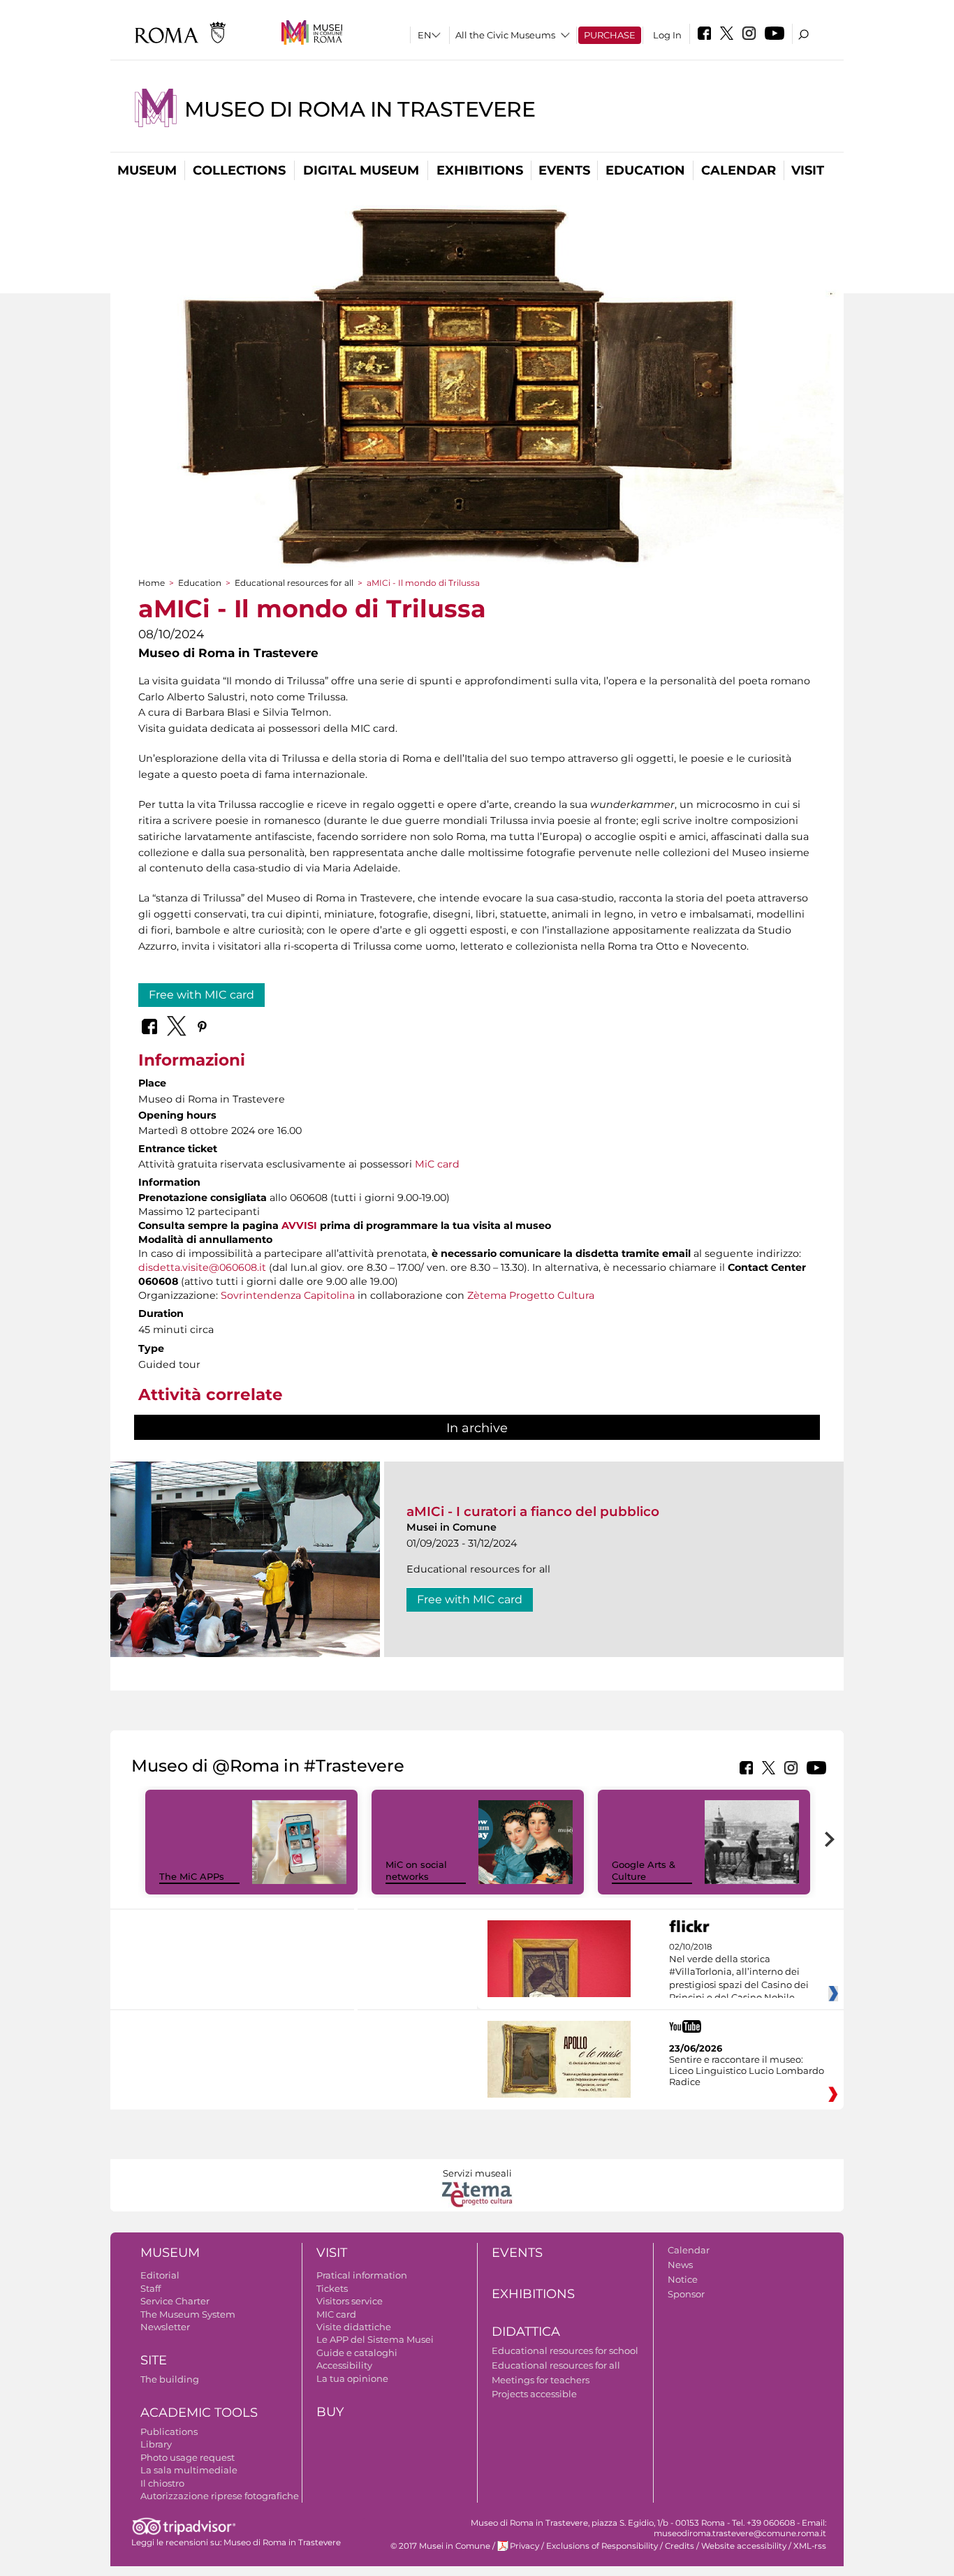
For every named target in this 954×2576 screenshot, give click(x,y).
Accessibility (344, 2365)
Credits (680, 2546)
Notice (683, 2279)
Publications (169, 2431)
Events (564, 170)
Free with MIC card (201, 995)
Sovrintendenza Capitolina (288, 1295)
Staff (151, 2288)
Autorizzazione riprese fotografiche (220, 2496)
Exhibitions (480, 170)
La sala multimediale (189, 2470)
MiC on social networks (416, 1870)
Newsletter (165, 2327)
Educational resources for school (565, 2350)
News (680, 2265)
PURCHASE (610, 35)
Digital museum (361, 170)
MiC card (437, 1164)
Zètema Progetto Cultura (531, 1295)
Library (156, 2444)
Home (152, 583)
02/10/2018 (739, 1973)
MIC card (336, 2314)
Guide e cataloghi (357, 2353)
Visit (808, 170)
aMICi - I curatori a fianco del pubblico (533, 1511)
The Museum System (188, 2314)
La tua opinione (352, 2378)
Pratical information (362, 2275)
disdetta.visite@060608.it (202, 1267)
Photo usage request (188, 2457)
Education (645, 170)
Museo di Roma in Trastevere (360, 109)
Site (154, 2360)
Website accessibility (744, 2546)
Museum (147, 170)
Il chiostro (162, 2483)
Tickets (332, 2288)
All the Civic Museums (505, 35)
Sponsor (686, 2294)
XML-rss (810, 2546)
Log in (667, 35)
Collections (239, 170)
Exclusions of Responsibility (602, 2546)
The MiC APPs (192, 1876)
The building (170, 2379)
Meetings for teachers (541, 2380)
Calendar (739, 170)
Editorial (160, 2275)
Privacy (524, 2546)
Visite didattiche (354, 2327)
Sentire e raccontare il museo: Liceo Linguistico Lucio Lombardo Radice (747, 2070)
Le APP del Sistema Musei (375, 2339)
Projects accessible (534, 2394)
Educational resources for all (294, 583)
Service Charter (175, 2301)
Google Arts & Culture (644, 1870)
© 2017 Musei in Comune (440, 2546)
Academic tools (199, 2413)
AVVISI (299, 1226)
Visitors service (350, 2301)
